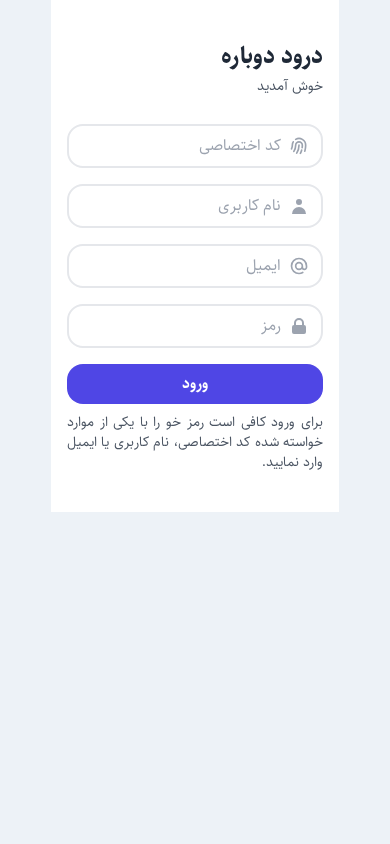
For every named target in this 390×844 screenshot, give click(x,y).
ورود (195, 383)
